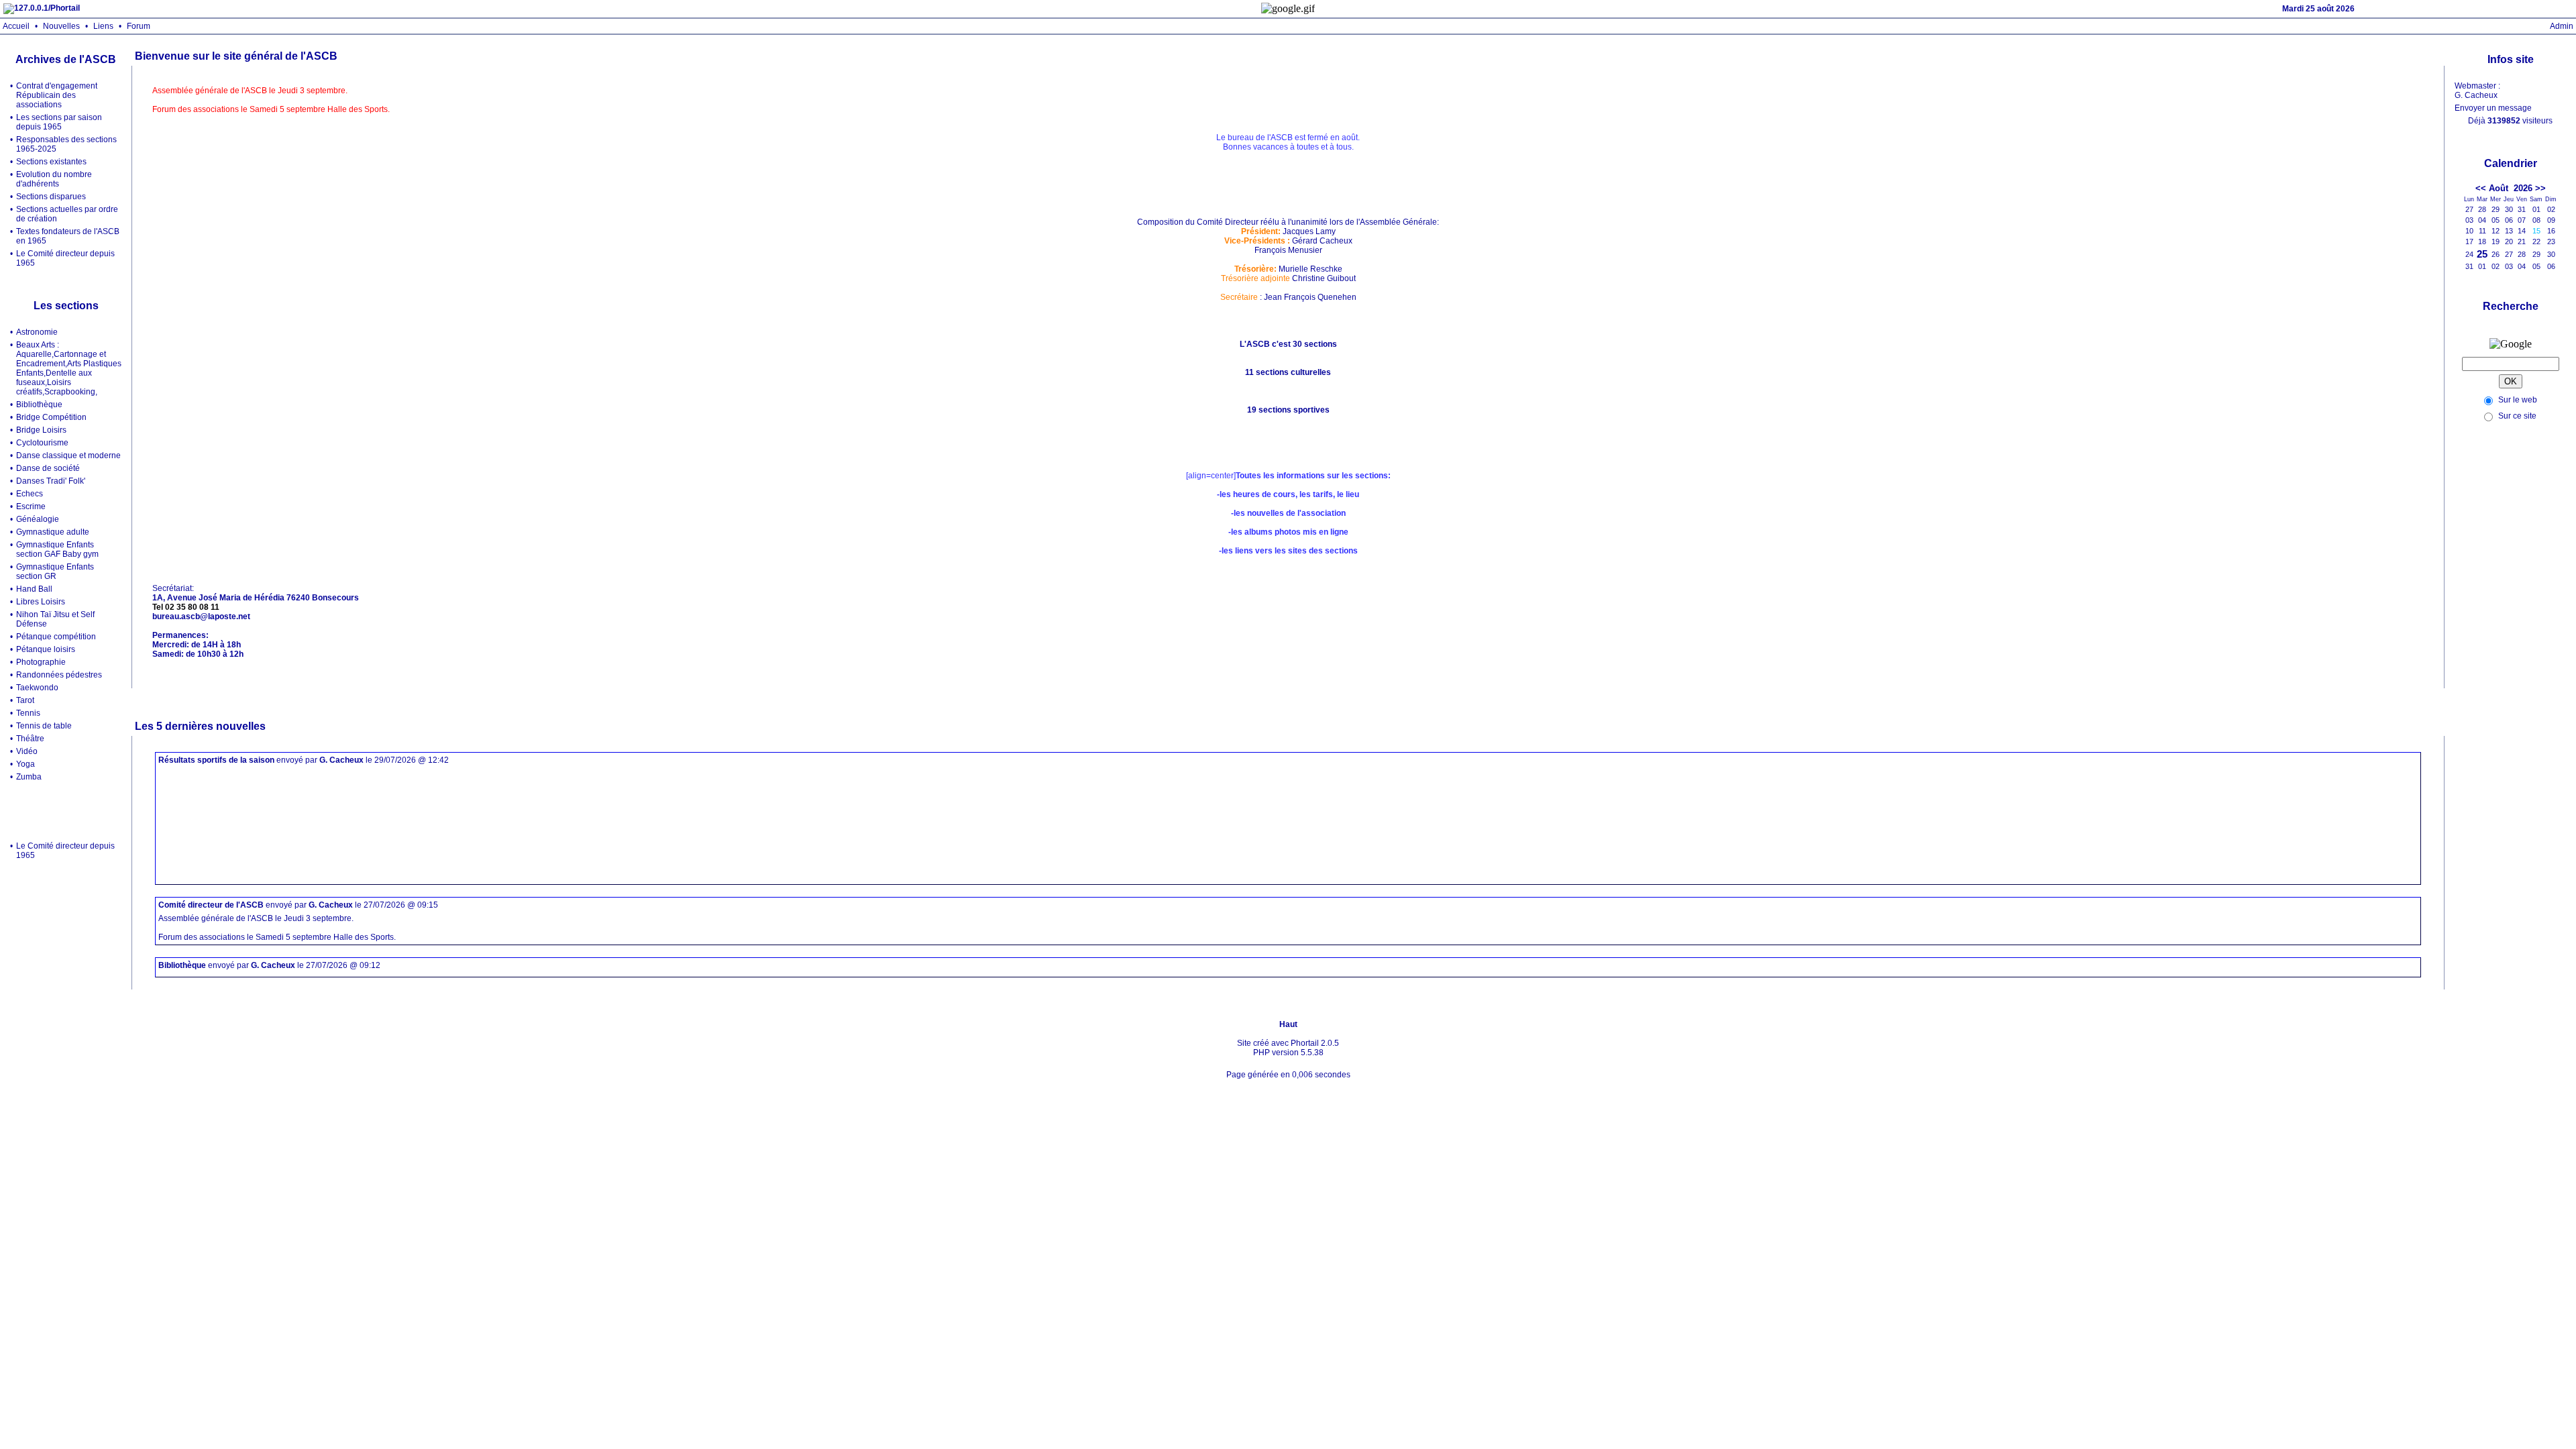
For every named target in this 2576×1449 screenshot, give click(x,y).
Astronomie (37, 332)
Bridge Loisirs (41, 430)
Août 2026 (2511, 188)
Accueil (16, 26)
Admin (2562, 26)
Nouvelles (61, 26)
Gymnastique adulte (53, 532)
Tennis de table (44, 726)
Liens (103, 26)
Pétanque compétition (56, 637)
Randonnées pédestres (59, 675)
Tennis (28, 713)
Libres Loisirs (41, 602)
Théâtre (30, 739)
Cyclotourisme (42, 443)
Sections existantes (51, 162)
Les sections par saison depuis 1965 (59, 122)
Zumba (29, 777)
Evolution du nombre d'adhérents (54, 179)
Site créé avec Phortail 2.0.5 (1288, 1043)
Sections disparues (51, 197)
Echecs (30, 494)
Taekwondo (37, 688)
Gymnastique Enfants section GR (55, 572)
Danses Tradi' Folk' (51, 481)
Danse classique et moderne (68, 455)
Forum (139, 26)
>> (2540, 188)
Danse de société (48, 468)
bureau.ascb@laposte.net (201, 616)
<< (2481, 188)
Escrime (31, 506)
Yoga (25, 764)
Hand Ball (34, 589)
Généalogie (38, 519)
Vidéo (27, 751)
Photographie (41, 662)
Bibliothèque (39, 405)
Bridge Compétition (51, 417)
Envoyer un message (2493, 108)
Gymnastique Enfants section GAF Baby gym (57, 549)
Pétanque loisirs (46, 649)
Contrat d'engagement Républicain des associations (57, 95)
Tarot (25, 700)
